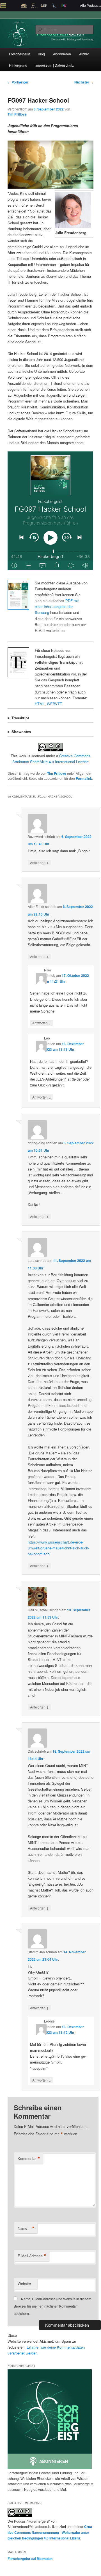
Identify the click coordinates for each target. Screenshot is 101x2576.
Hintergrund (18, 65)
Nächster (84, 82)
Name (26, 2228)
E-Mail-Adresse (32, 2256)
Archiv (84, 54)
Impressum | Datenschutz (55, 65)
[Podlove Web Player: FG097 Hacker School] (50, 511)
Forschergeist (19, 54)
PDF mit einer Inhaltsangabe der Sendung (57, 606)
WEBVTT (54, 704)
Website (24, 2284)
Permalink (84, 778)
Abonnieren (62, 54)
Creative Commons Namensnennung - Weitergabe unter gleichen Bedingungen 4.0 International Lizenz (50, 2532)
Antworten (39, 862)
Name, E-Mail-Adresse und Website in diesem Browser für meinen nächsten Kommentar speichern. (52, 2306)
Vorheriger (18, 82)
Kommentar (29, 2159)
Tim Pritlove (17, 114)
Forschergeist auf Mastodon (30, 2559)
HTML (40, 704)
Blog (41, 54)
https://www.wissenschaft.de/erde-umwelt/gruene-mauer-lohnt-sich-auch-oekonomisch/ (58, 1548)
